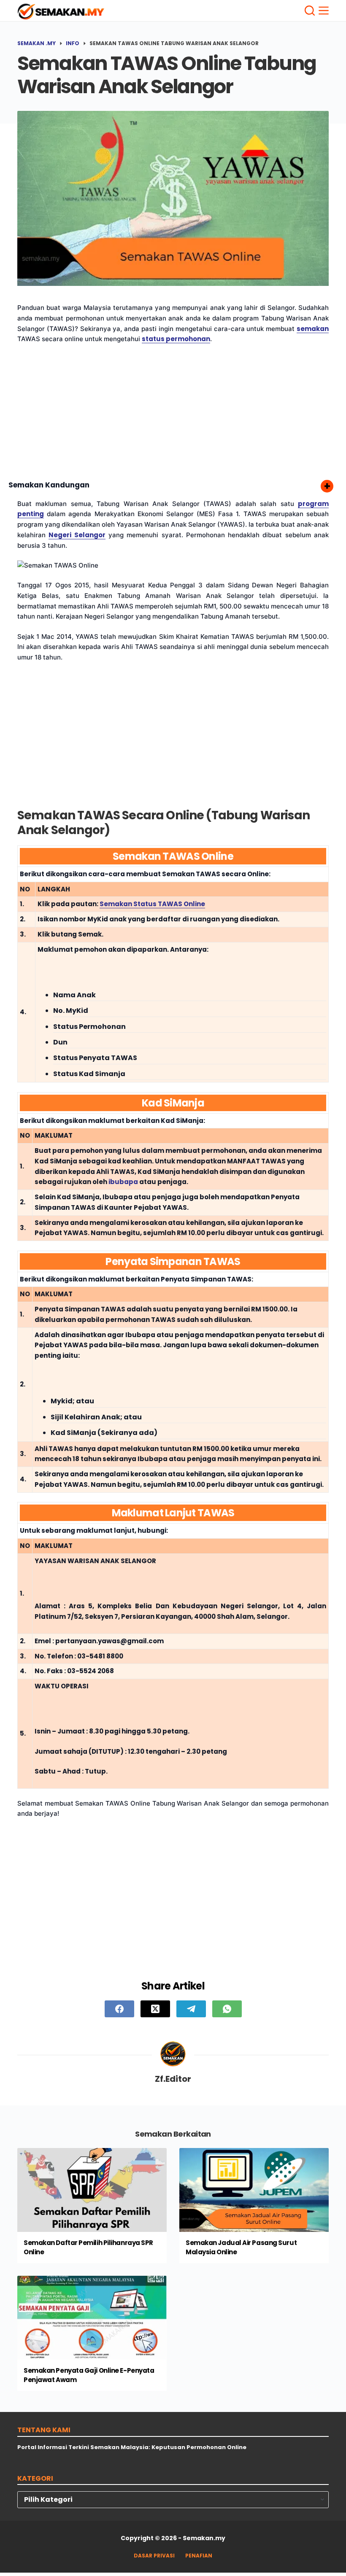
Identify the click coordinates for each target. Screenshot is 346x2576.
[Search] (310, 11)
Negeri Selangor (77, 535)
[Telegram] (191, 2009)
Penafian (199, 2556)
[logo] (61, 12)
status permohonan (176, 339)
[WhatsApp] (227, 2009)
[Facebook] (119, 2009)
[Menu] (324, 11)
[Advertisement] (173, 413)
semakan (313, 329)
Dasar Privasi (154, 2556)
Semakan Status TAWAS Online (152, 904)
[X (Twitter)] (155, 2009)
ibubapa (123, 1182)
